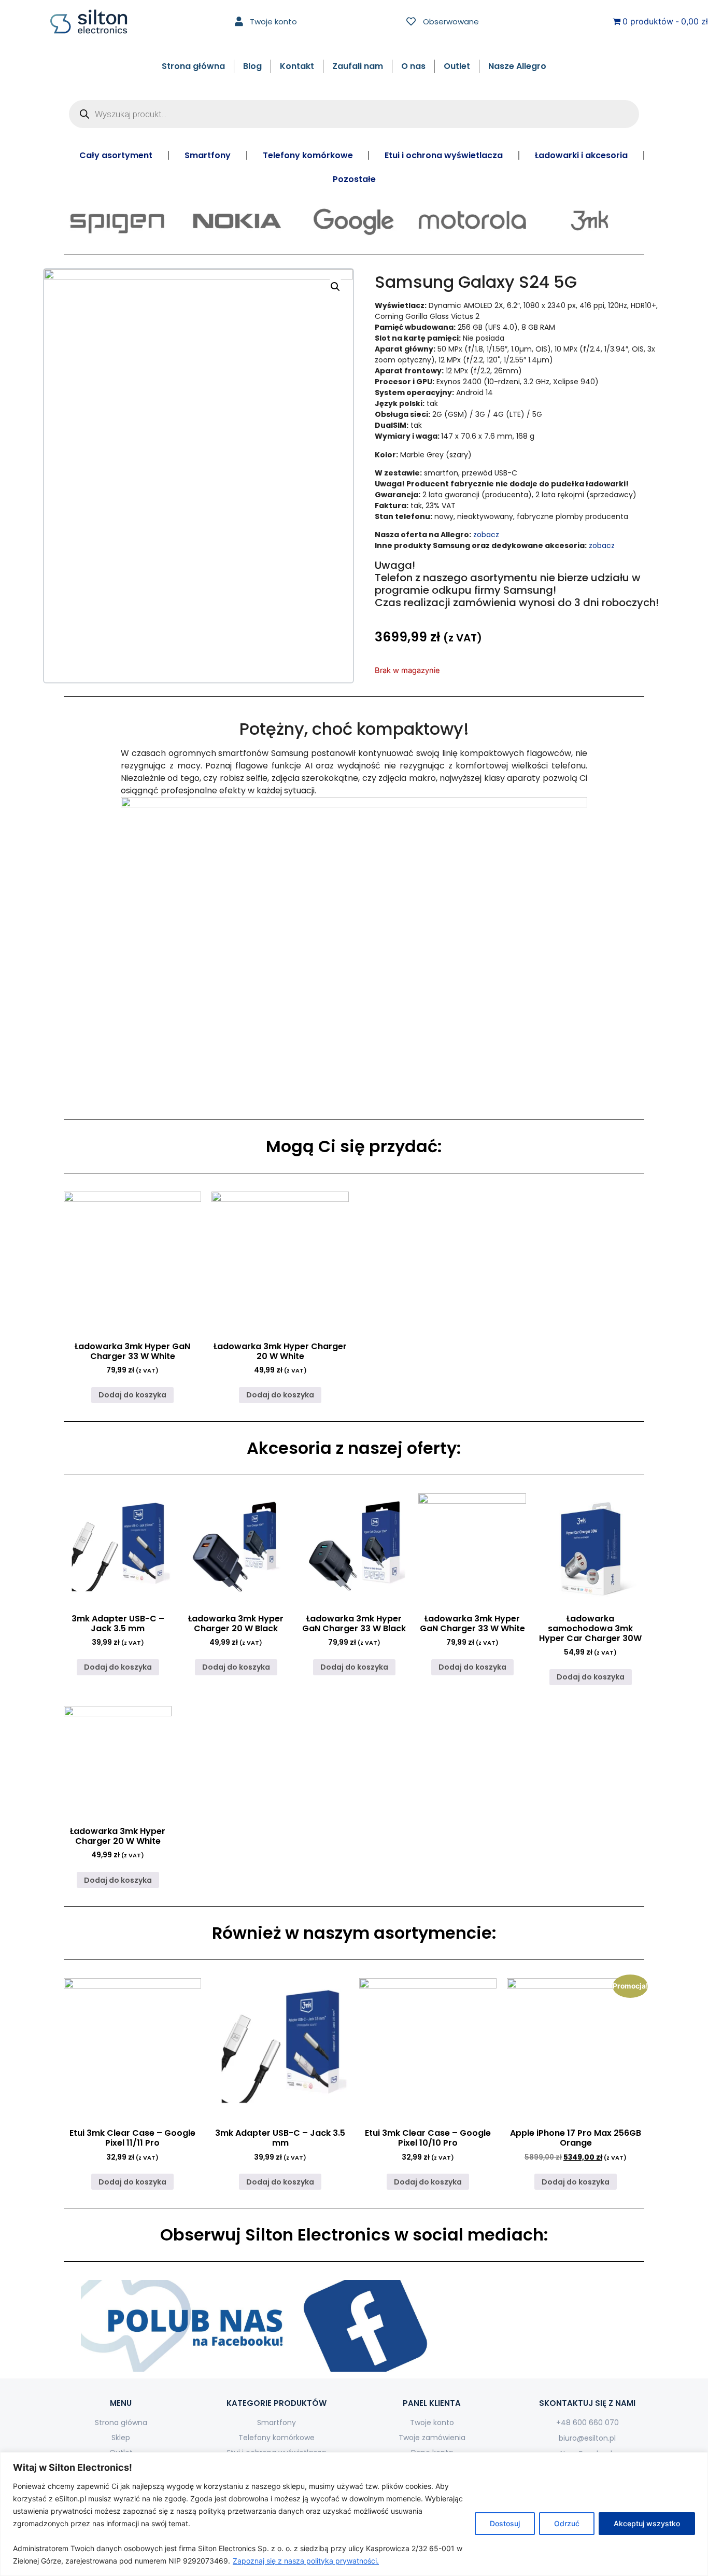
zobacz (486, 535)
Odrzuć (567, 2523)
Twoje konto (273, 22)
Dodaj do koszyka (132, 1395)
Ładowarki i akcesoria (581, 155)
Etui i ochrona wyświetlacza (444, 155)
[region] (354, 2514)
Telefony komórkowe (308, 155)
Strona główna (193, 66)
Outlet (457, 66)
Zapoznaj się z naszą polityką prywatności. (306, 2561)
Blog (252, 66)
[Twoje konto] (239, 21)
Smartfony (208, 155)
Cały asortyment (116, 155)
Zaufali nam (358, 66)
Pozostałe (354, 179)
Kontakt (297, 66)
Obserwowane (451, 22)
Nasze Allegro (517, 66)
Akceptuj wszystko (647, 2523)
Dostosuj (505, 2523)
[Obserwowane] (411, 21)
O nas (413, 66)
